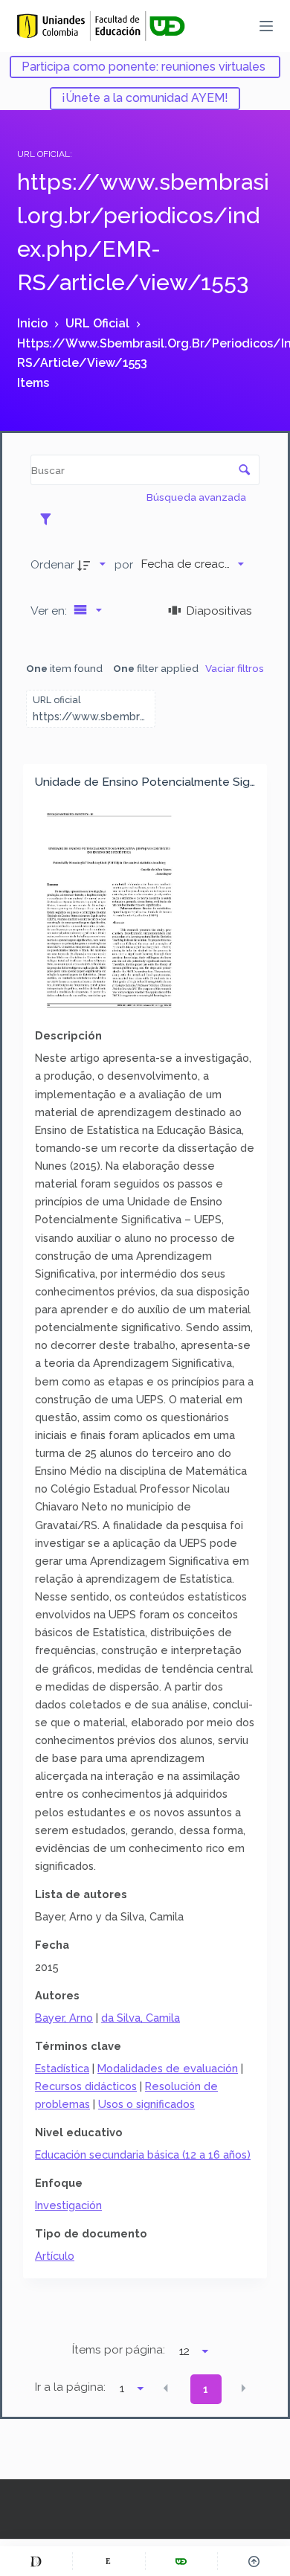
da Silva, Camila (141, 2018)
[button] (166, 2388)
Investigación (68, 2205)
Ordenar (52, 564)
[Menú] (266, 26)
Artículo (55, 2256)
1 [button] (206, 2389)
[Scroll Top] (254, 2561)
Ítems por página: (119, 2350)
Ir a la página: (70, 2387)
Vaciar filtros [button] (235, 668)
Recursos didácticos (86, 2086)
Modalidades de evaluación (168, 2068)
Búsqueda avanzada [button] (197, 497)
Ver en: (50, 611)
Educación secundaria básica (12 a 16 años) (143, 2154)
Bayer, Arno (64, 2018)
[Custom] (36, 2561)
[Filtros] (49, 519)
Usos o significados (146, 2104)
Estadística (62, 2068)
